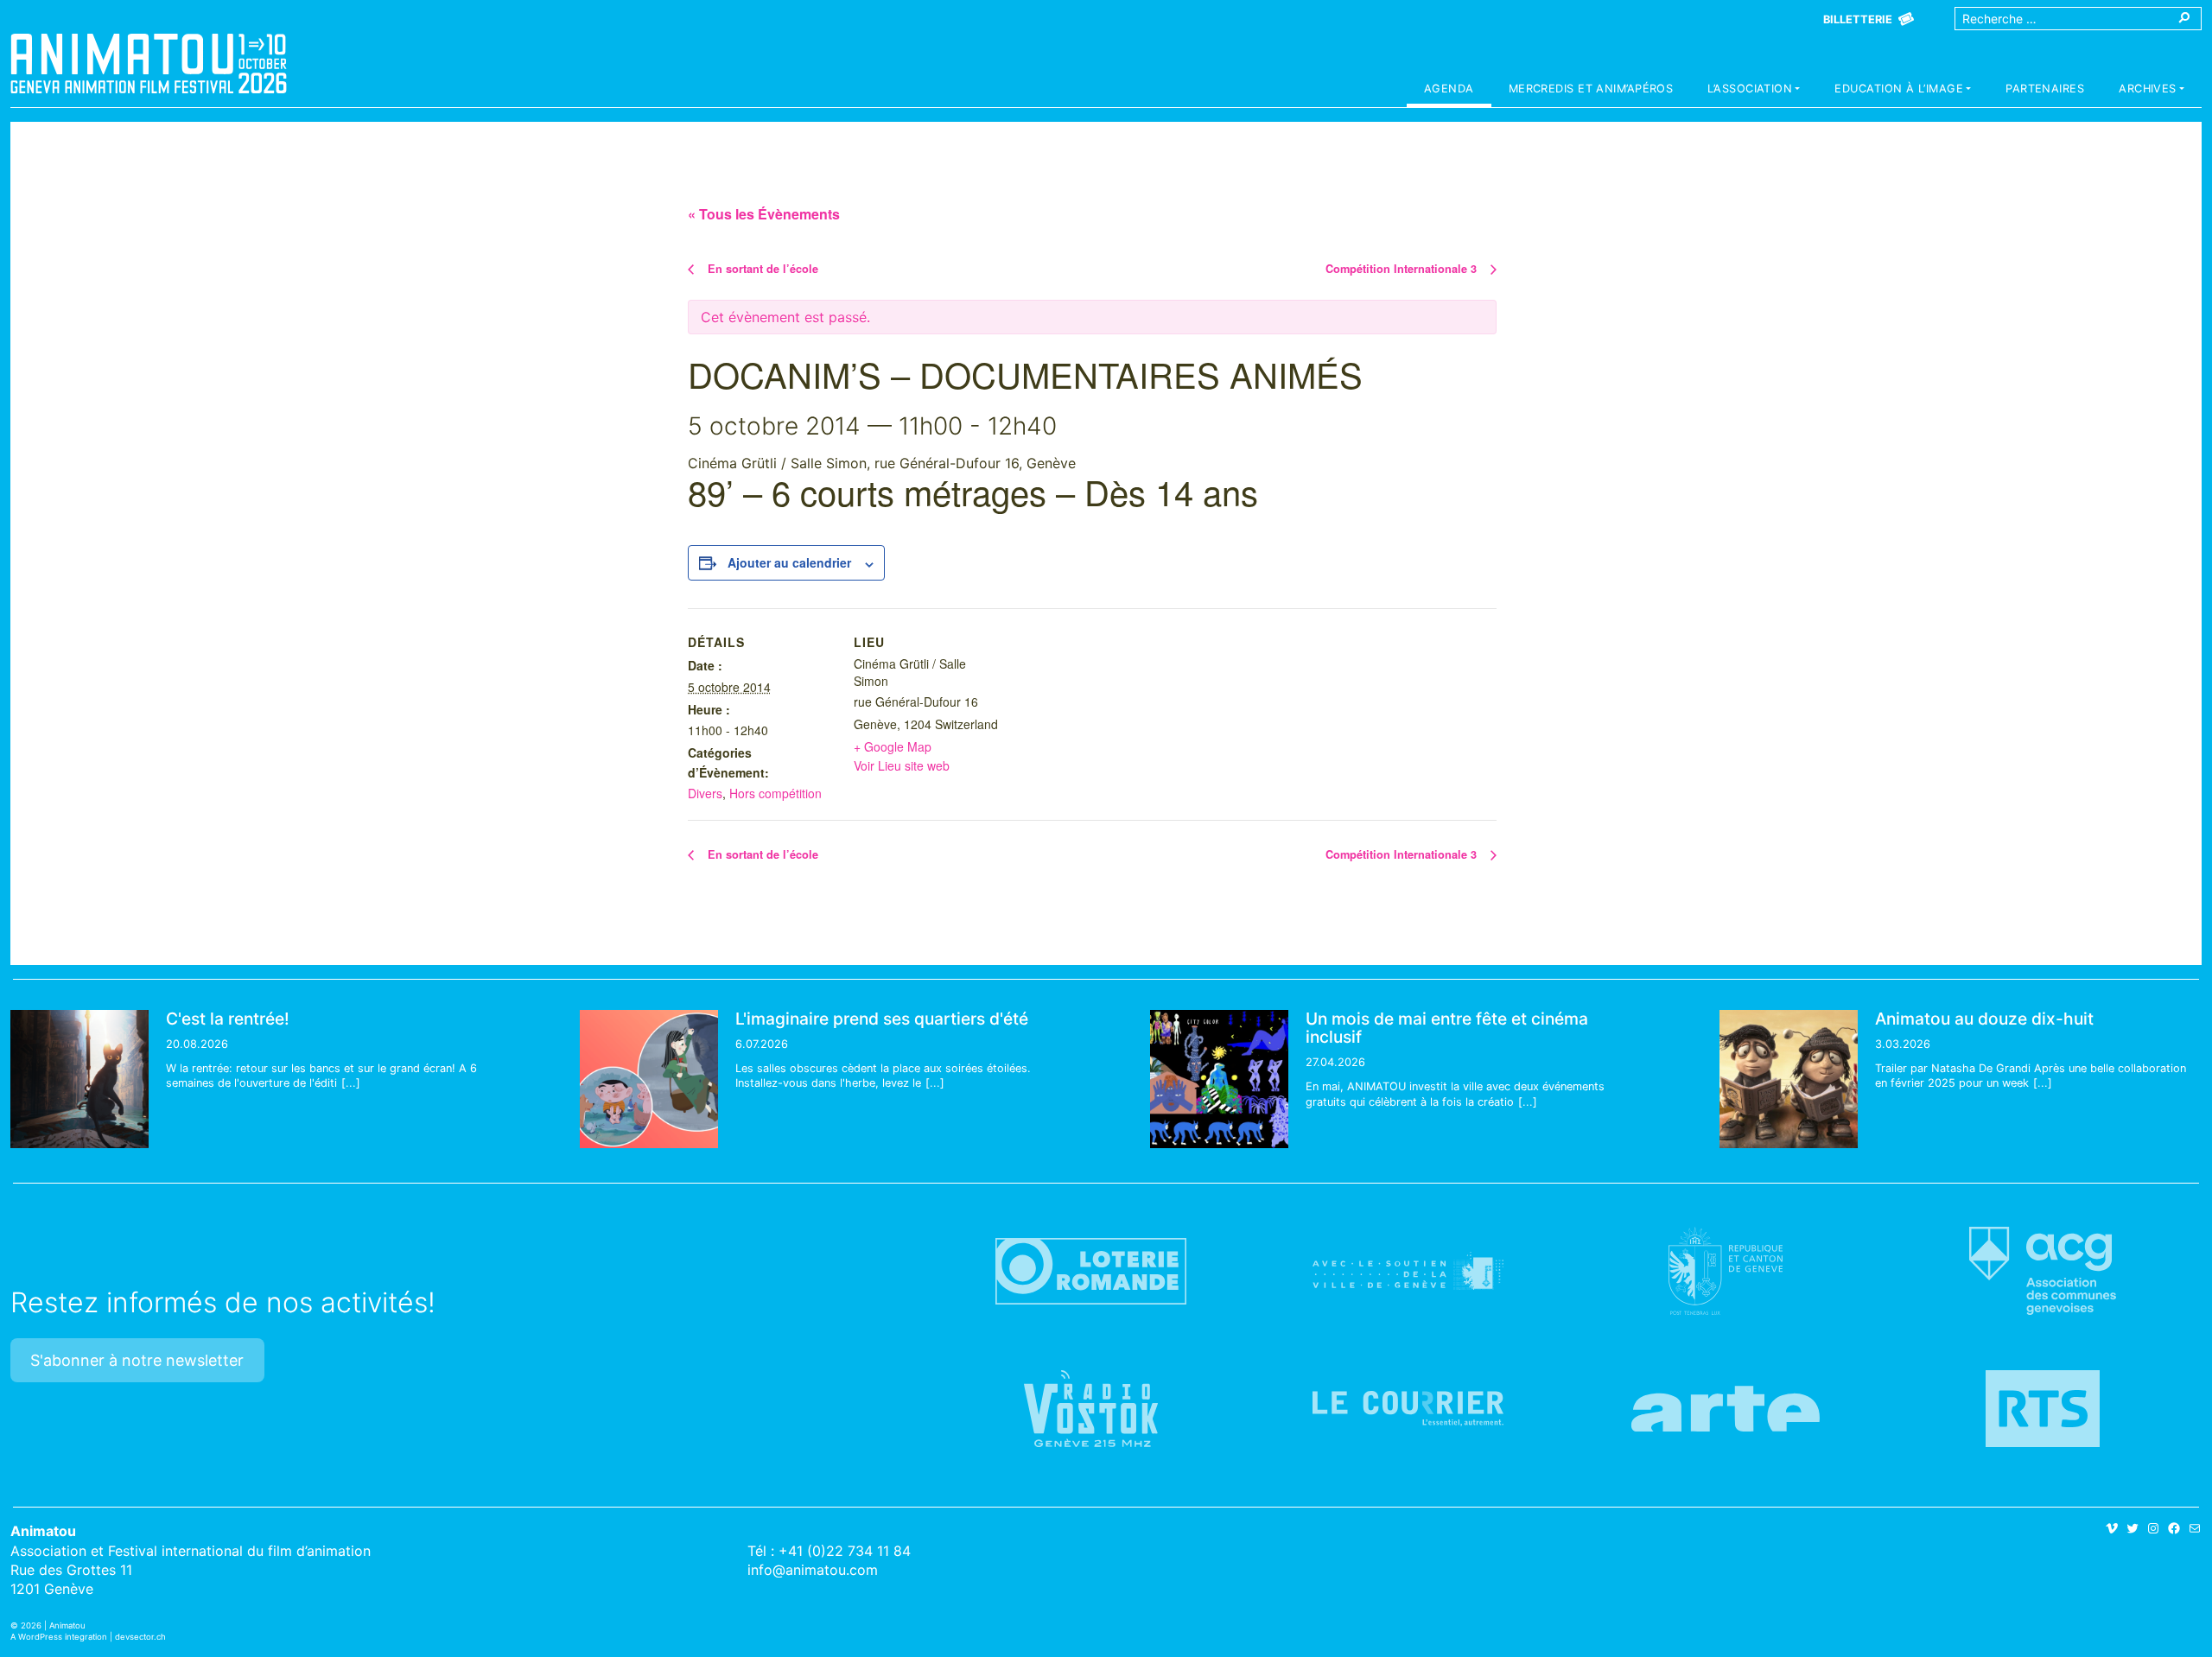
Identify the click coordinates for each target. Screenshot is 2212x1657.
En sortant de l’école (761, 269)
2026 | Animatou (53, 1625)
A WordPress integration (59, 1637)
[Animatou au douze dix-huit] (1789, 1079)
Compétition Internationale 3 (1403, 269)
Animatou (149, 63)
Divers (705, 793)
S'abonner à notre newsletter (137, 1360)
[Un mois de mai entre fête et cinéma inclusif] (1219, 1079)
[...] (351, 1083)
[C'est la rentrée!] (79, 1079)
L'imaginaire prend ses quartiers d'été (882, 1019)
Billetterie (1858, 19)
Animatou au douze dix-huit (1984, 1019)
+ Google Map (893, 746)
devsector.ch (140, 1637)
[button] (1754, 91)
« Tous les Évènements (764, 214)
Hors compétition (775, 793)
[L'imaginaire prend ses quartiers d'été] (649, 1079)
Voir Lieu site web (902, 765)
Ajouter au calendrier (789, 562)
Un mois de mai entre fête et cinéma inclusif (1447, 1028)
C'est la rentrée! (228, 1019)
